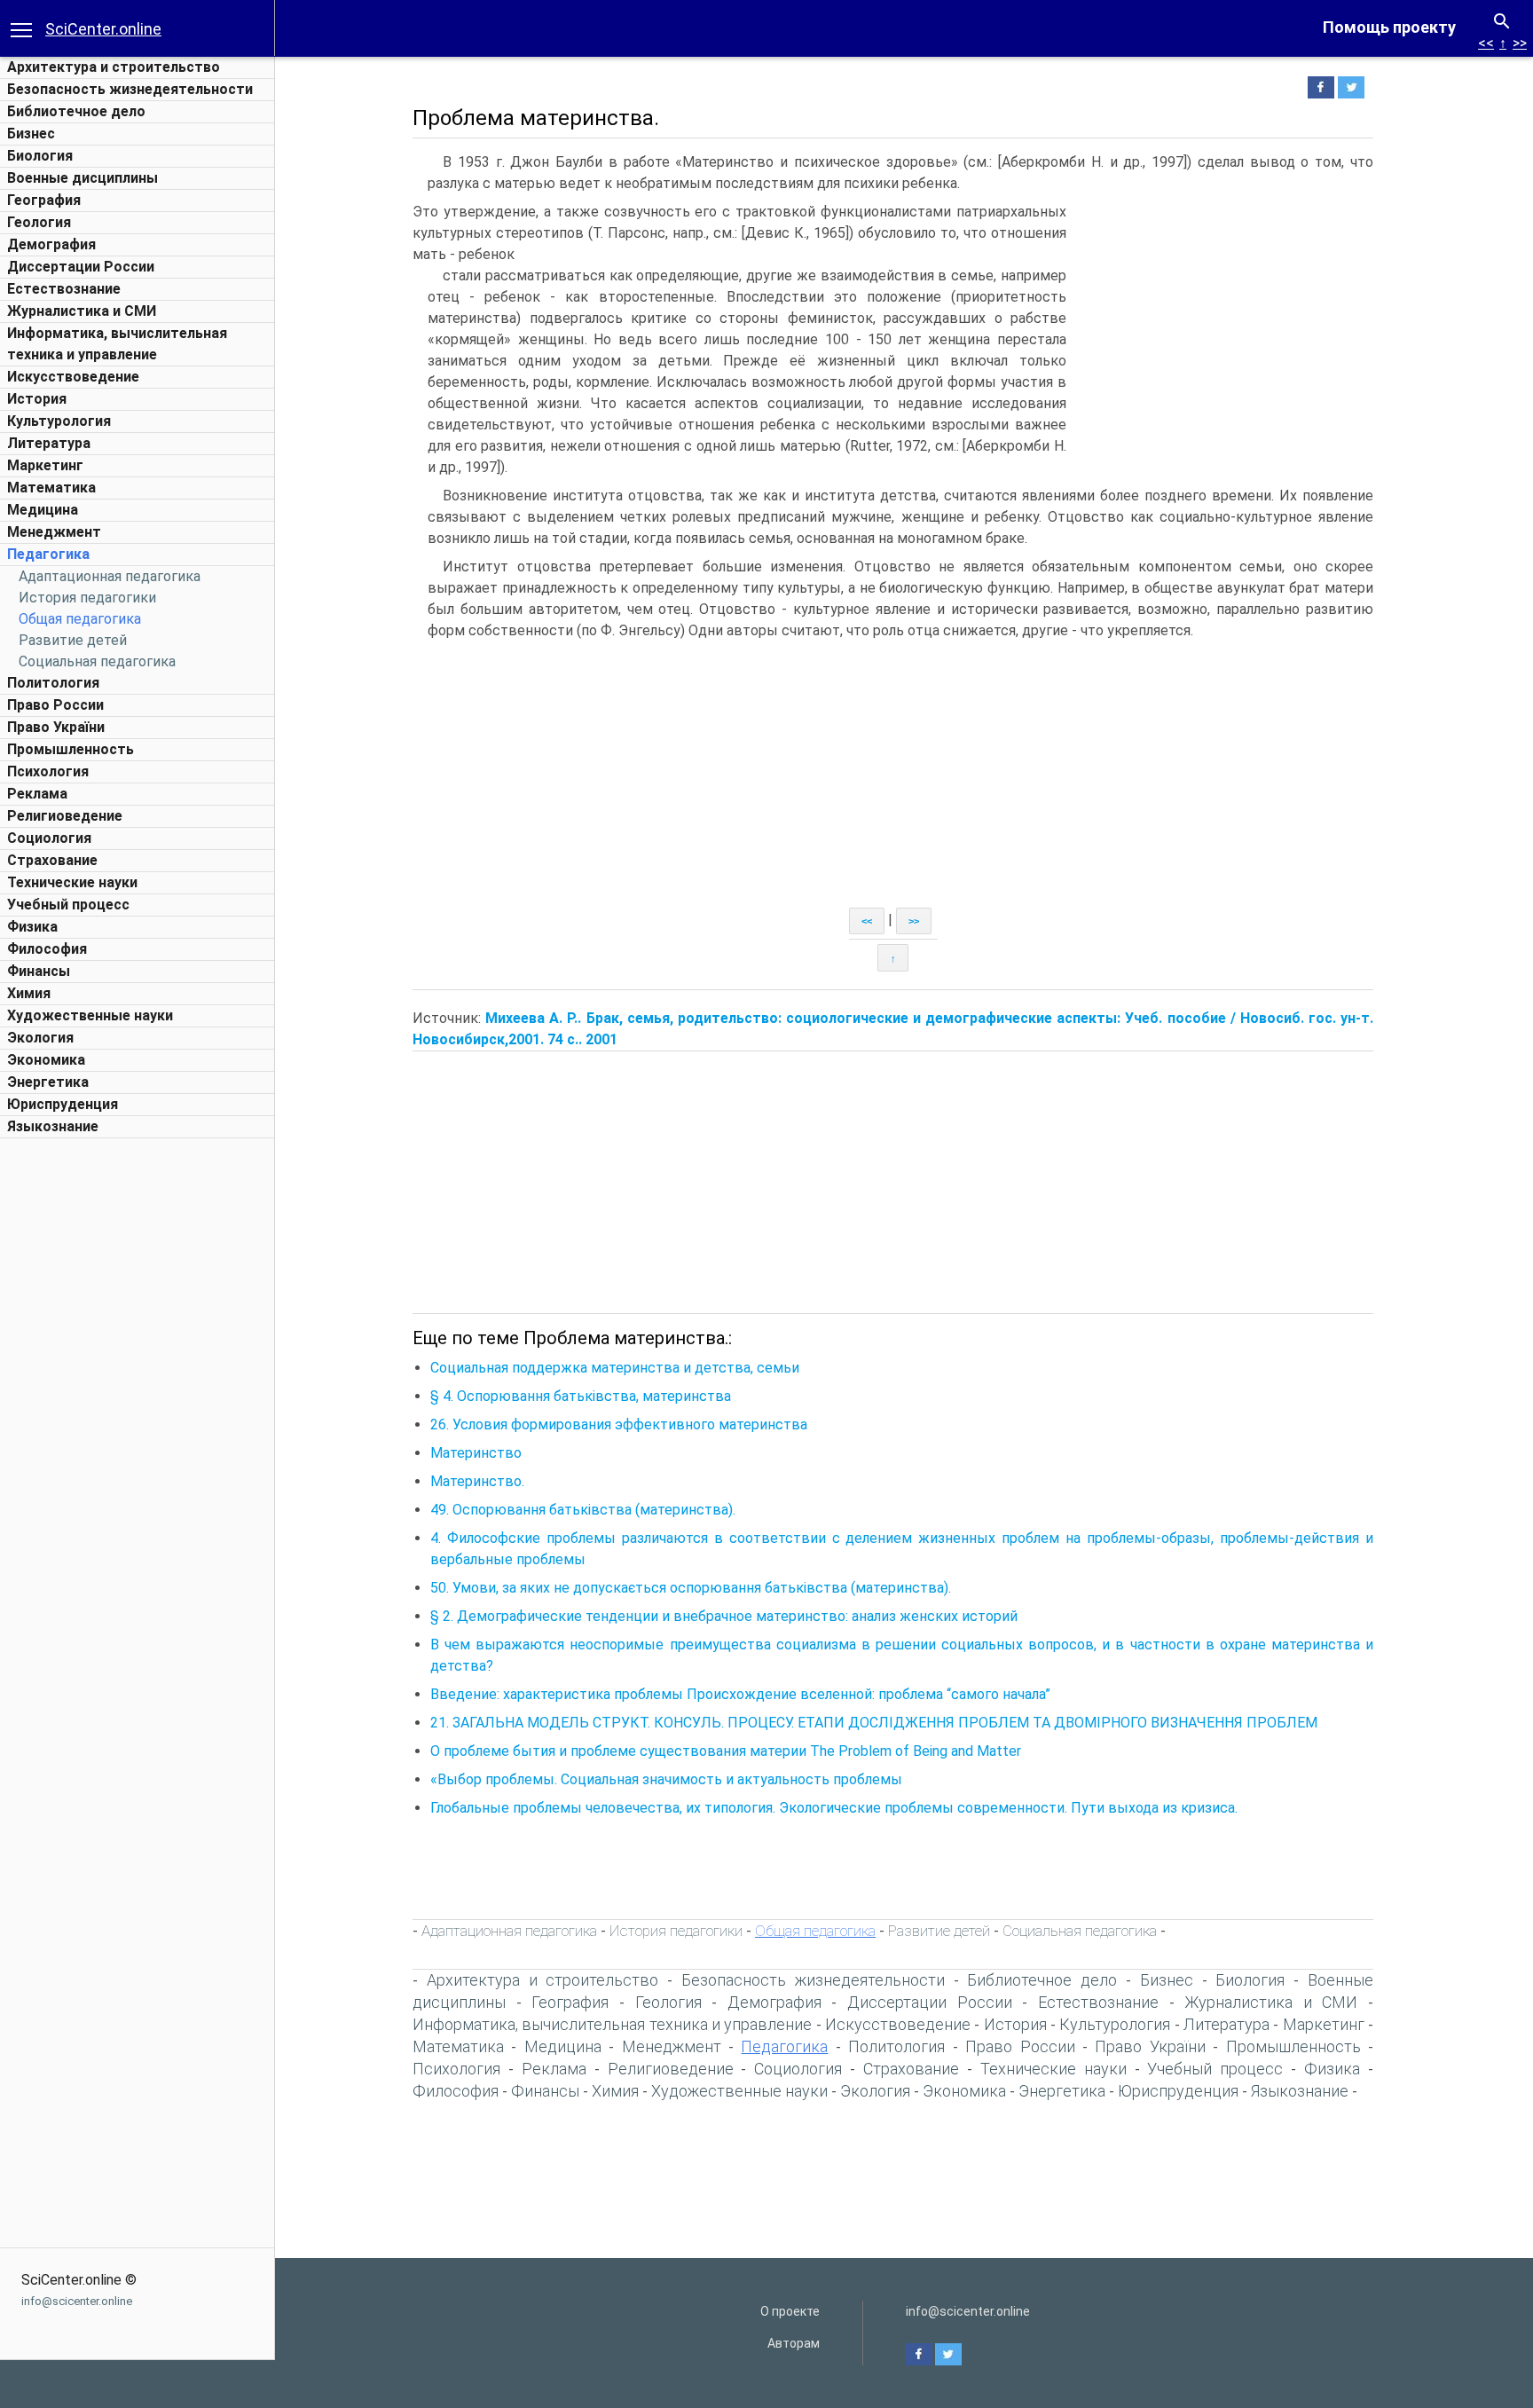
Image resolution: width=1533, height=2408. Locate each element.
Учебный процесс (68, 905)
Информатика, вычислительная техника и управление (612, 2024)
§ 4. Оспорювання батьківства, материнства (581, 1396)
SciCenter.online (103, 29)
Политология (53, 683)
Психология (48, 771)
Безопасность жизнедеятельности (130, 89)
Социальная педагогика (97, 661)
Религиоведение (65, 816)
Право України (56, 727)
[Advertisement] (138, 1413)
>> (1520, 43)
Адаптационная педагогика (110, 576)
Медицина (43, 510)
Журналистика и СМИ (82, 311)
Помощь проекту (1389, 27)
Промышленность (71, 749)
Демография (51, 244)
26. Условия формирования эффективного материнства (619, 1424)
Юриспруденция (63, 1104)
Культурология (59, 421)
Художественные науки (90, 1015)
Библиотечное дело (76, 111)
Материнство (476, 1453)
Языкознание (53, 1126)
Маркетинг (45, 465)
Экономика (46, 1060)
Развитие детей (73, 640)
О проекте (790, 2311)
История (37, 399)
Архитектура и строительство (114, 67)
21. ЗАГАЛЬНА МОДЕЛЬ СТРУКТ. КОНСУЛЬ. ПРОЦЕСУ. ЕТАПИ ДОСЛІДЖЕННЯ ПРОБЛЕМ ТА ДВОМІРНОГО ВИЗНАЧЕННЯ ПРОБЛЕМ (874, 1723)
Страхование (52, 860)
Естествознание (64, 289)
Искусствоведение (73, 377)
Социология (49, 838)
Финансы (39, 971)
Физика (32, 927)
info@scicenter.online (77, 2301)
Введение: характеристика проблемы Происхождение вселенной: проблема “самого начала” (740, 1694)
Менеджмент (54, 532)
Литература (49, 443)
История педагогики (87, 598)
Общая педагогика (80, 619)
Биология (40, 156)
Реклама (37, 794)
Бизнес (31, 134)
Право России (55, 705)
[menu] (21, 28)
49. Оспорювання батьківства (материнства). (583, 1510)
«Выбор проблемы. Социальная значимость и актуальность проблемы (666, 1779)
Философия (47, 949)
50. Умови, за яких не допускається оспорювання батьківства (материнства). (691, 1588)
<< (1486, 43)
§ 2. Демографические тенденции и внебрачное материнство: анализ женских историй (724, 1616)
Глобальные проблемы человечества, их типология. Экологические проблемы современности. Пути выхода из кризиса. (834, 1808)
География (44, 200)
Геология (39, 222)
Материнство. (477, 1481)
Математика (51, 488)
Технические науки (72, 882)
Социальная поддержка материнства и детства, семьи (615, 1368)
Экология (40, 1038)
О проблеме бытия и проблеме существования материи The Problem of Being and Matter (726, 1751)
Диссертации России (81, 267)
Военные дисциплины (83, 178)
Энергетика (48, 1082)
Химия (29, 993)
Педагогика (48, 554)
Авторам (794, 2343)
